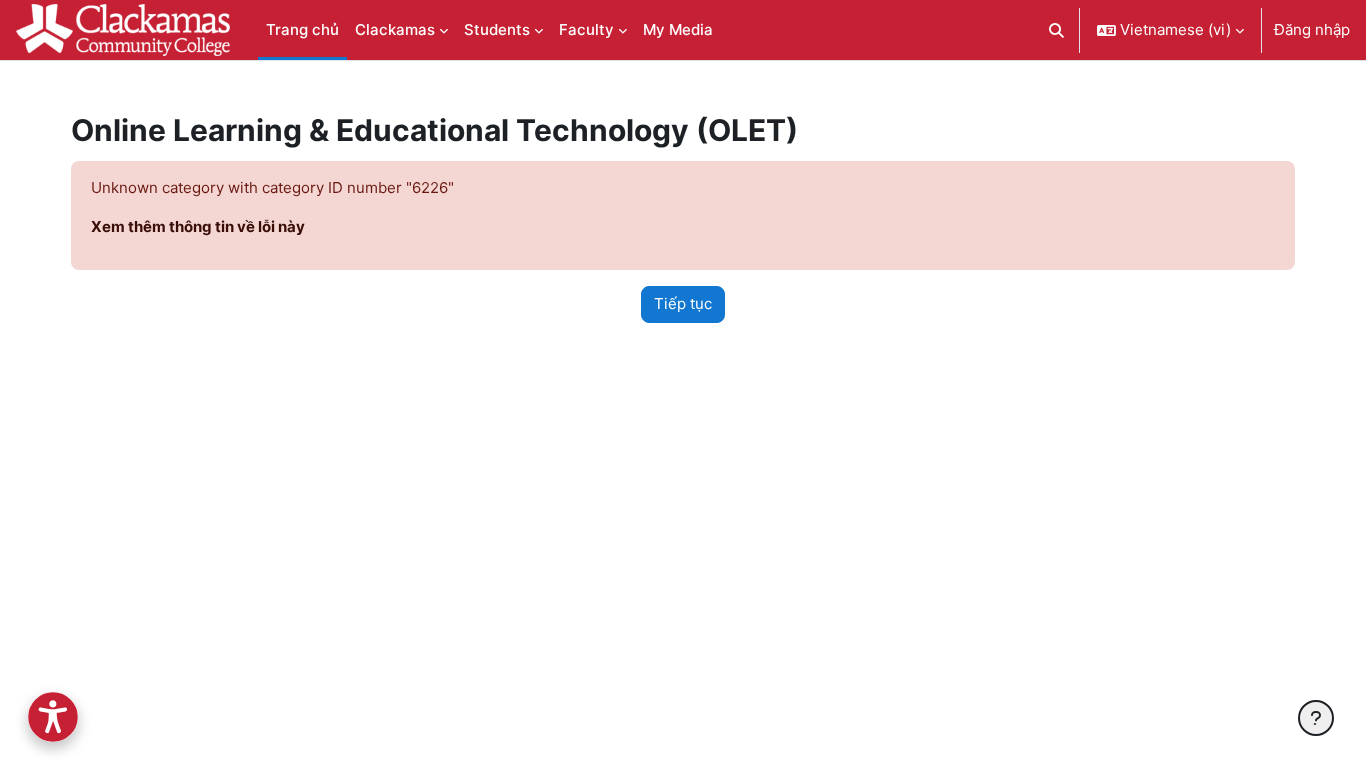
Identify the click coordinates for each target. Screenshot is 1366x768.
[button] (1057, 30)
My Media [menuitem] (678, 29)
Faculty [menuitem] (586, 29)
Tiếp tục (683, 303)
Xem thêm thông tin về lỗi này (198, 226)
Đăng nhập (1312, 29)
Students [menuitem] (497, 29)
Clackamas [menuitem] (395, 29)
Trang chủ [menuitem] (302, 29)
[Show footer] (1316, 718)
